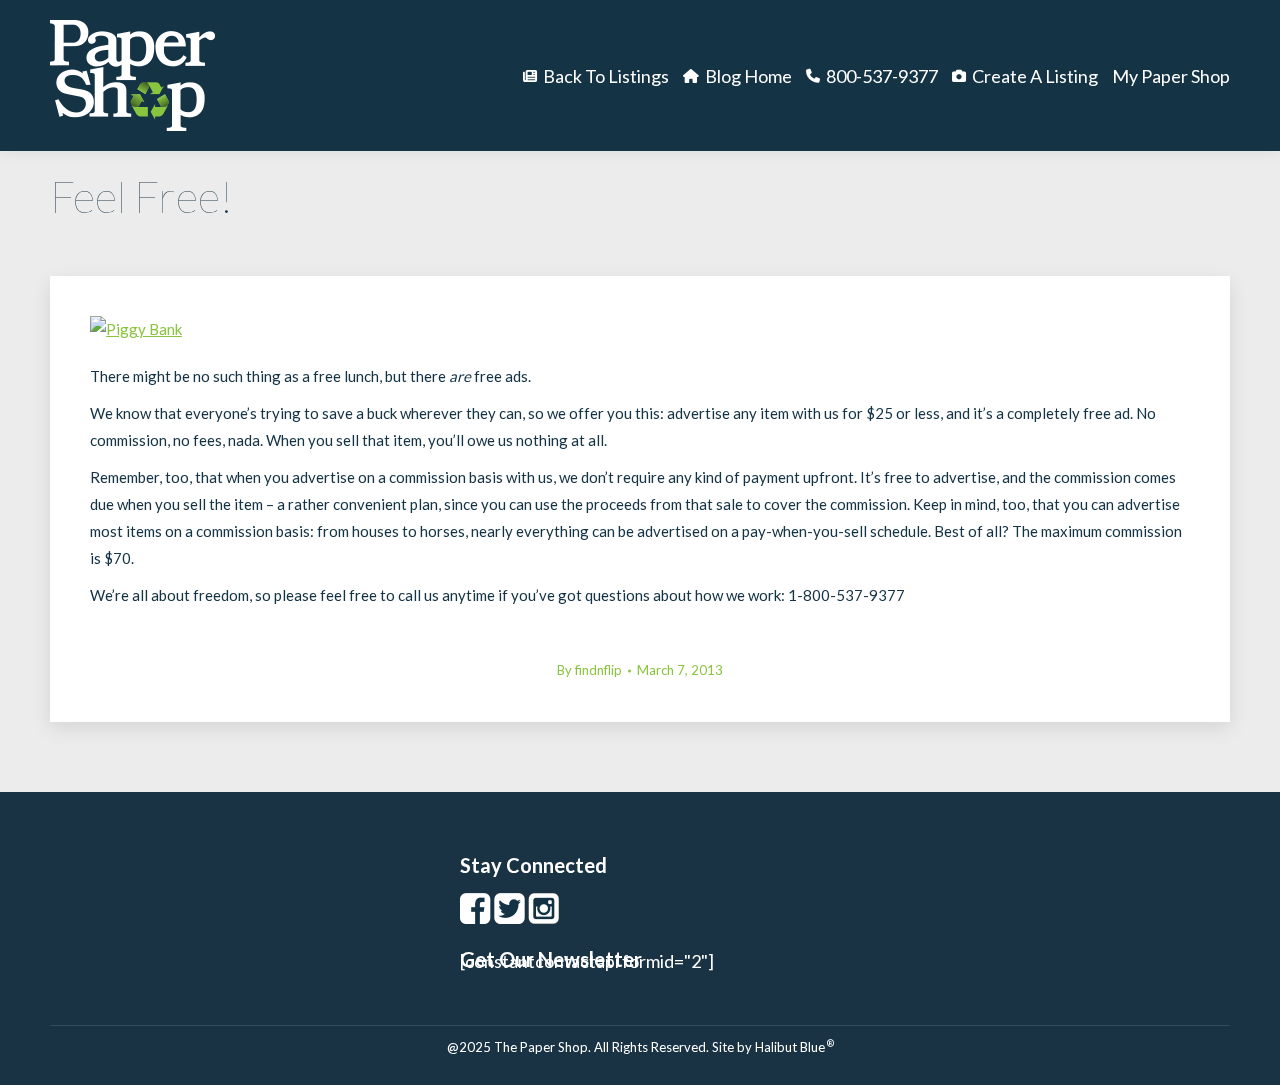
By (589, 670)
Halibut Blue (794, 1047)
